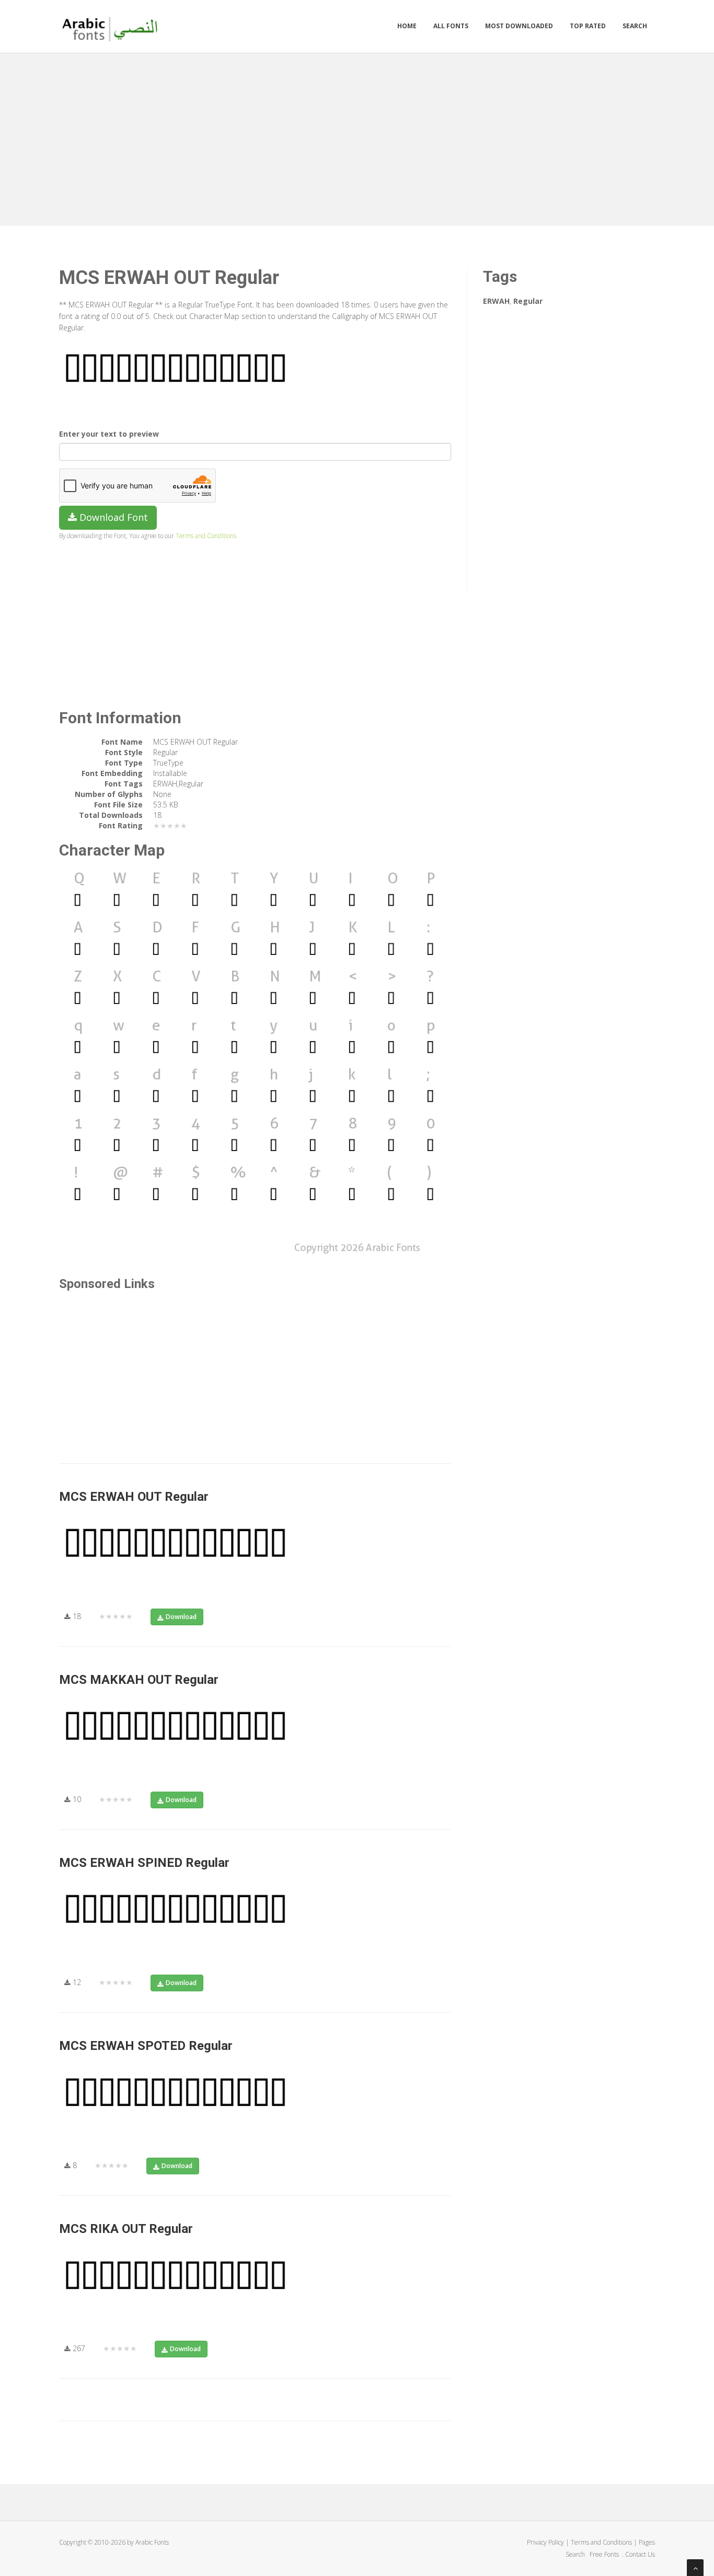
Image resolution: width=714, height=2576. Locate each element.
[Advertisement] (357, 137)
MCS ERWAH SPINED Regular (144, 1863)
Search (635, 26)
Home (407, 26)
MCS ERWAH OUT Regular (134, 1497)
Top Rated (588, 26)
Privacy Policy (545, 2542)
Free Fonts (605, 2554)
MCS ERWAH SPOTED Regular (146, 2046)
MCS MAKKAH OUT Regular (139, 1680)
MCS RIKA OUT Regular (126, 2229)
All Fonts (451, 26)
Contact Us (640, 2554)
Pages (647, 2542)
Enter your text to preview (109, 434)
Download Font (112, 517)
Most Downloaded (519, 26)
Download (181, 1617)
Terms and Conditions (206, 535)
